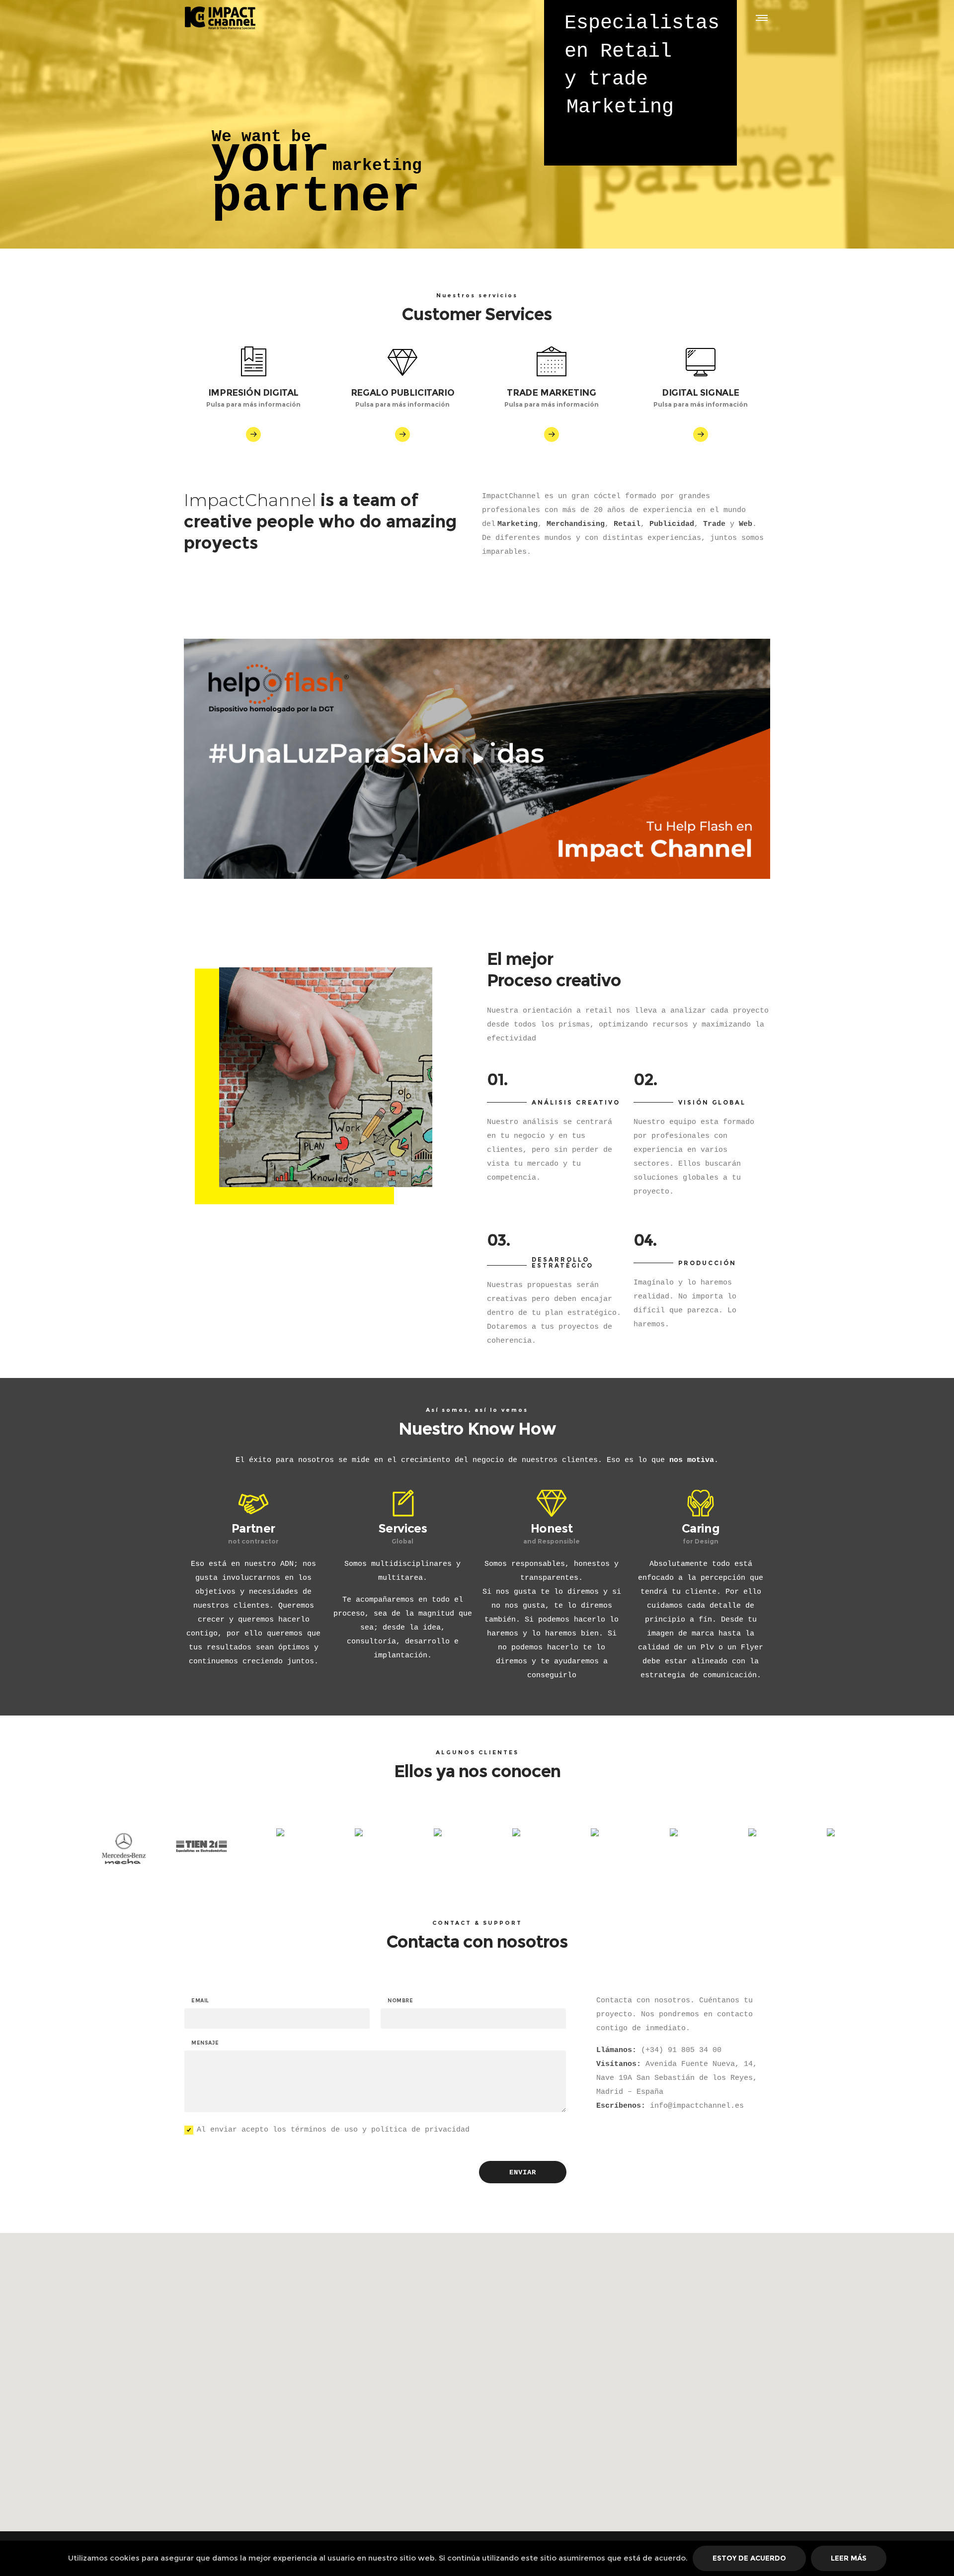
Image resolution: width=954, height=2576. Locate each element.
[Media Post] (438, 1832)
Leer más (849, 2558)
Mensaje (205, 2043)
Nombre (400, 2001)
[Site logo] (225, 17)
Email (200, 2001)
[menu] (760, 17)
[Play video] (477, 759)
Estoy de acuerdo (749, 2558)
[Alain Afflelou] (752, 1832)
